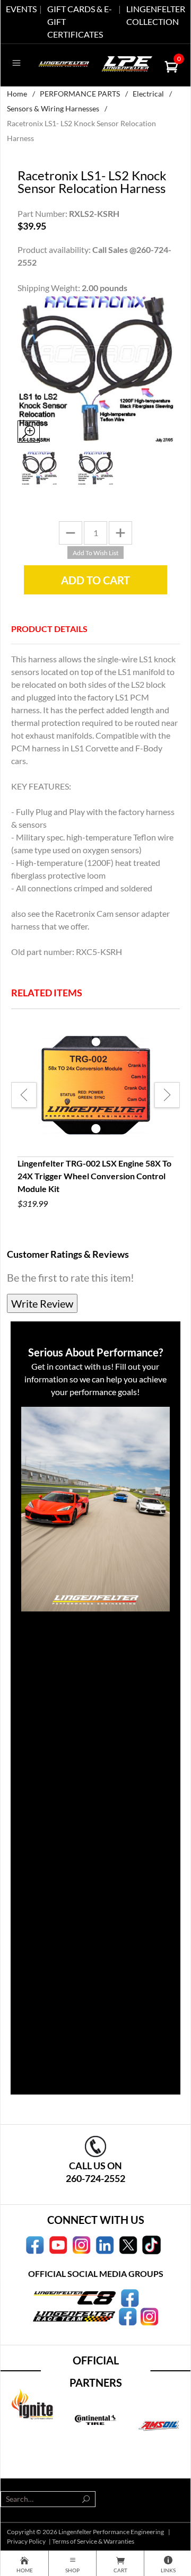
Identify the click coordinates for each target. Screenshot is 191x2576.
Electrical (148, 94)
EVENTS (21, 9)
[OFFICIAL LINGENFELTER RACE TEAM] (128, 2316)
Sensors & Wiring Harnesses (53, 108)
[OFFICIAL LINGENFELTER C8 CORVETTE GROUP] (130, 2297)
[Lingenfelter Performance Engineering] (64, 63)
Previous (24, 1095)
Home (17, 94)
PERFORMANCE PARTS (80, 94)
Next (167, 1095)
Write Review (42, 1303)
